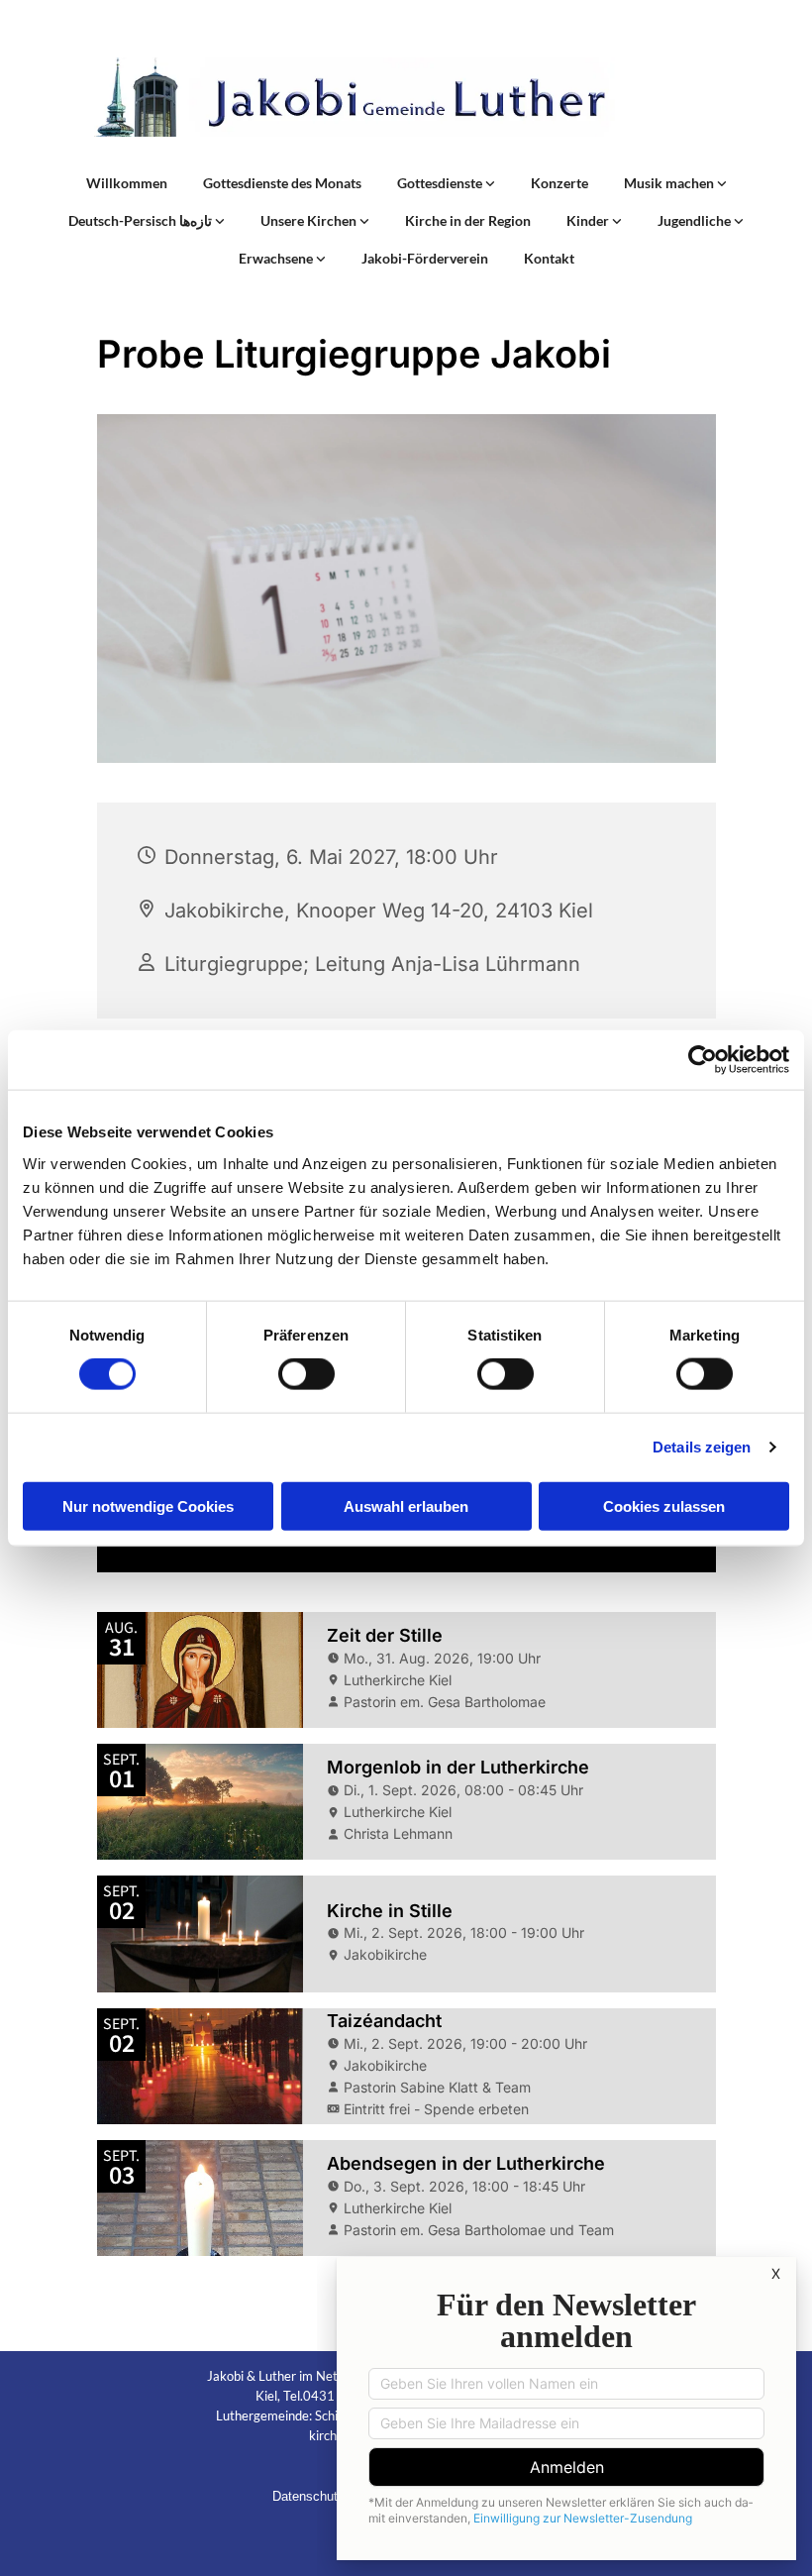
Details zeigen (702, 1447)
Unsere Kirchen (310, 220)
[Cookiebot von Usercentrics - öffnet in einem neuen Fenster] (703, 1060)
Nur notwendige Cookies (148, 1505)
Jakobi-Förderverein (425, 258)
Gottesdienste (441, 183)
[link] (446, 183)
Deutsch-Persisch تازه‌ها (142, 220)
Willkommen (127, 183)
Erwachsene (277, 258)
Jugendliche (696, 220)
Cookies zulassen (664, 1505)
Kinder (589, 220)
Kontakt (549, 258)
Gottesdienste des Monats (282, 183)
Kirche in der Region (468, 220)
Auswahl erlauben (406, 1505)
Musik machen (670, 183)
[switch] (306, 1374)
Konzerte (559, 183)
